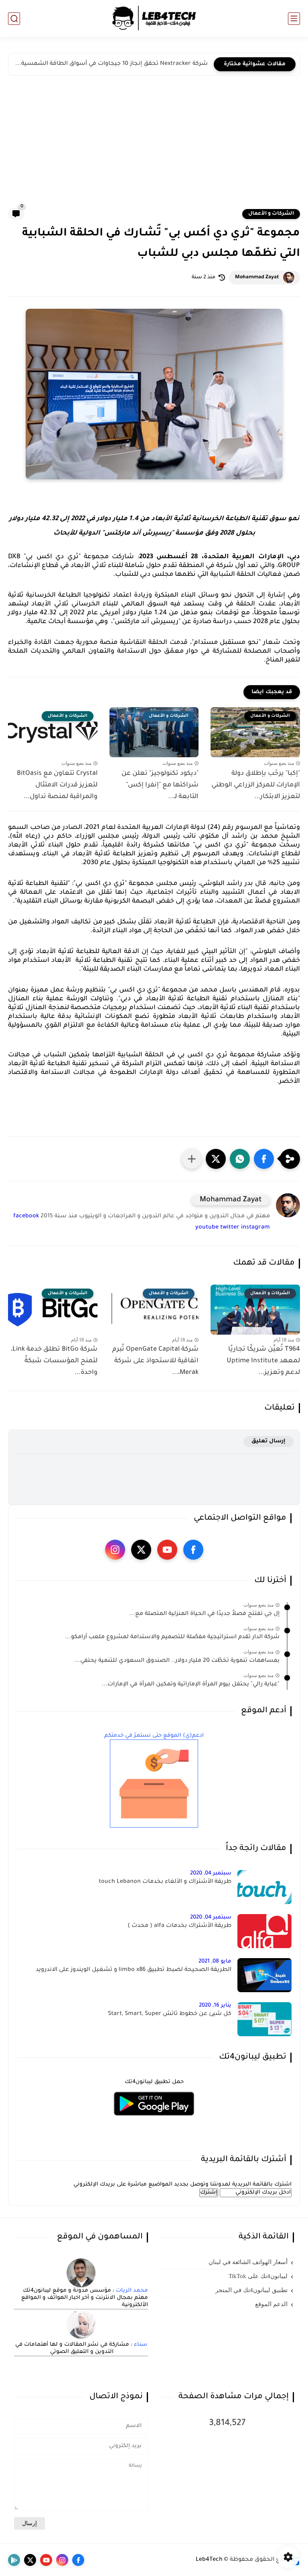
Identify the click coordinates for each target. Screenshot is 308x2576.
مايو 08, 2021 (215, 1962)
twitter (230, 1228)
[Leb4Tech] (154, 18)
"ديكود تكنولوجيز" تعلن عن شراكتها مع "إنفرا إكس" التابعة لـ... (160, 785)
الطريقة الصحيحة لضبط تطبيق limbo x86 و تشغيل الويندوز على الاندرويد (134, 1970)
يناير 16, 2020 (215, 2006)
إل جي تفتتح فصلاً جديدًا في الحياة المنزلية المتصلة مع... (204, 1614)
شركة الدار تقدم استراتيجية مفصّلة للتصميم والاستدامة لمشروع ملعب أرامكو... (172, 1637)
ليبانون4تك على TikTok (258, 2276)
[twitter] (141, 1550)
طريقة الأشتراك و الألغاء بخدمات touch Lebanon (165, 1882)
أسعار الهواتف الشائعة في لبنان (248, 2262)
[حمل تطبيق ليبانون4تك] (154, 2121)
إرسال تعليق (268, 1441)
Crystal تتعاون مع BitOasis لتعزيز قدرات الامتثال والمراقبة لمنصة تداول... (57, 785)
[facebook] (193, 1550)
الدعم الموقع (271, 2304)
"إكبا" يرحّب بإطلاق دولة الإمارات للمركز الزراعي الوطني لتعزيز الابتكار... (256, 785)
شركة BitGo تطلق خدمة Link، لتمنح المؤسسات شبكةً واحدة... (54, 1361)
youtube (207, 1228)
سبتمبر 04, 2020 (211, 1873)
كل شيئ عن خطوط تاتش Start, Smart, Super (170, 2014)
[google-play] (14, 2560)
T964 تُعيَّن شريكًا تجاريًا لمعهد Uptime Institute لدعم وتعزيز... (263, 1361)
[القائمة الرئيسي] (294, 19)
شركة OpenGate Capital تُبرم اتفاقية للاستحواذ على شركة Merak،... (155, 1361)
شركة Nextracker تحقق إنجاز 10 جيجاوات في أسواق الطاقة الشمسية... (111, 64)
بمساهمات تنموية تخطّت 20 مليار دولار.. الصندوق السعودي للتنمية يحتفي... (177, 1661)
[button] (264, 1159)
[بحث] (14, 19)
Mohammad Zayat (257, 278)
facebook (26, 1217)
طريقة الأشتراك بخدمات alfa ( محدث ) (179, 1926)
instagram (255, 1228)
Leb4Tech (209, 2560)
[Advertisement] (154, 148)
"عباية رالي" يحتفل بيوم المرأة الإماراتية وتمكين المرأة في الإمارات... (190, 1685)
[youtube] (167, 1550)
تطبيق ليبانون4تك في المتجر (251, 2290)
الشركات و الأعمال (271, 214)
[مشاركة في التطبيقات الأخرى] (192, 1159)
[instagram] (115, 1550)
